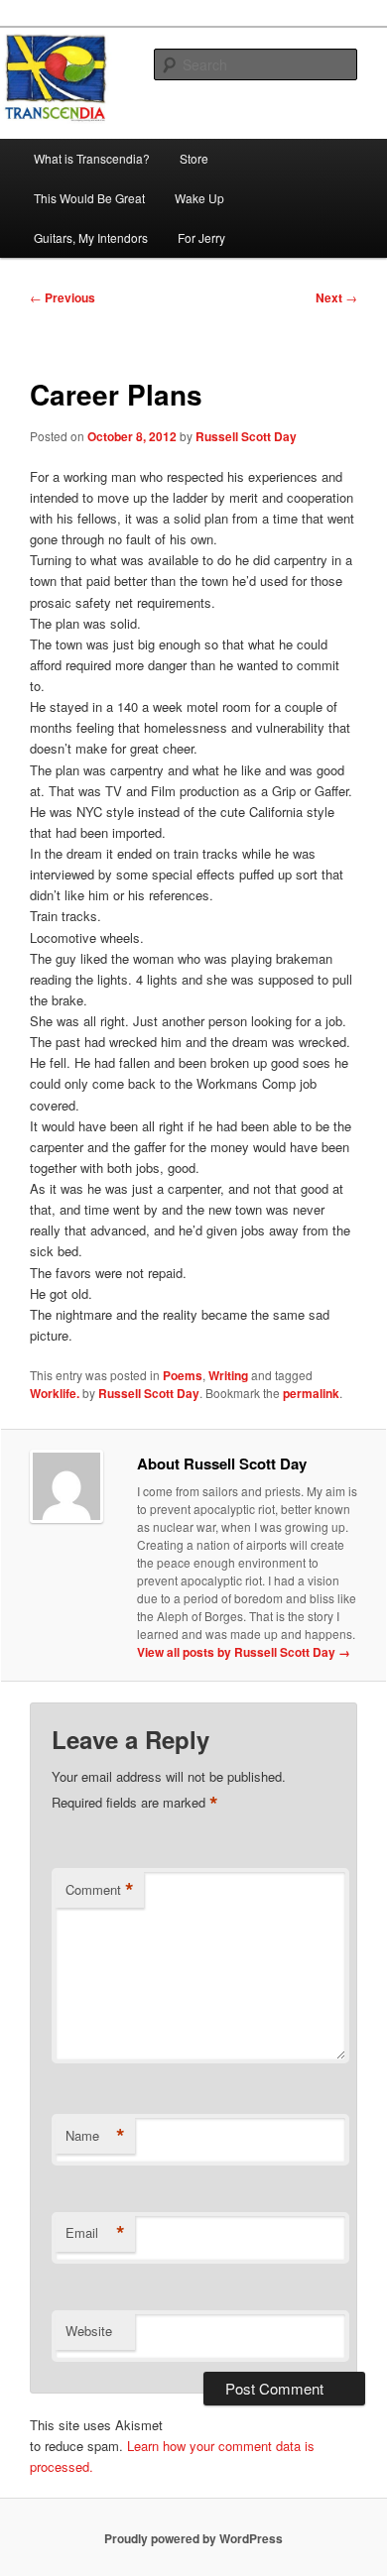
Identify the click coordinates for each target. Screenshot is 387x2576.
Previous (63, 297)
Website (89, 2331)
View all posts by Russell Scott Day (244, 1652)
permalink (311, 1393)
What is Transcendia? (92, 158)
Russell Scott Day (246, 436)
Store (194, 158)
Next (336, 297)
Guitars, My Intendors (91, 237)
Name (95, 2136)
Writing (228, 1375)
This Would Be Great (89, 198)
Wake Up (199, 198)
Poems (183, 1375)
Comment (100, 1890)
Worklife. (55, 1393)
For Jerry (201, 237)
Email (95, 2233)
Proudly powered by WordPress (193, 2538)
